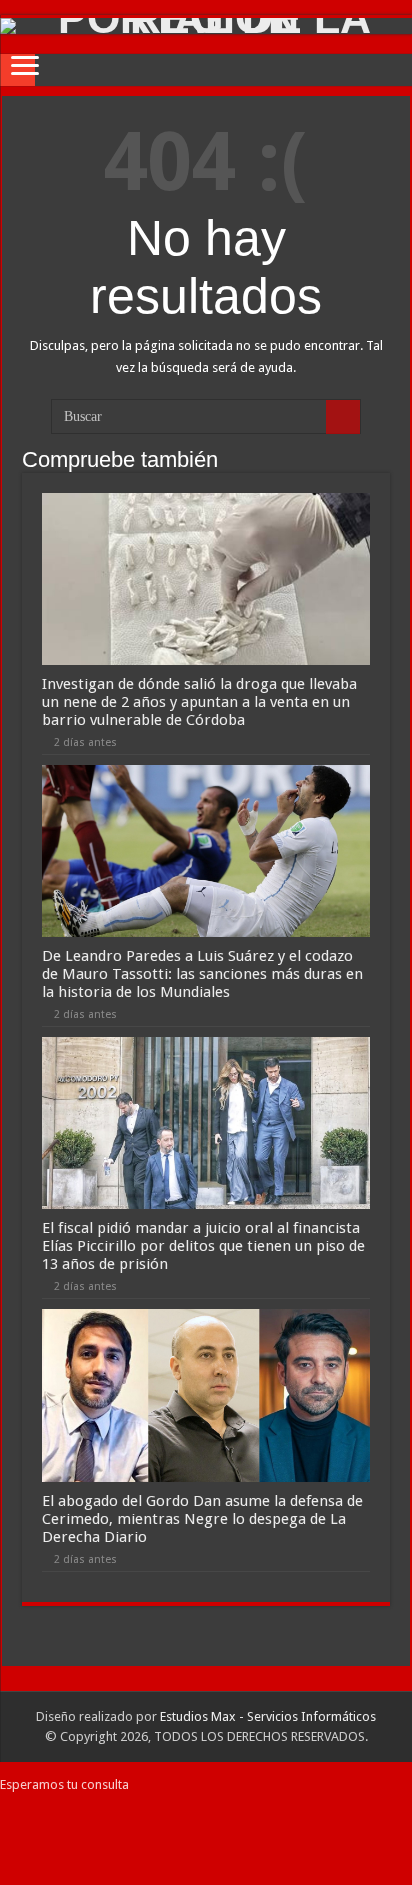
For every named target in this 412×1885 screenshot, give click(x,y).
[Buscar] (343, 417)
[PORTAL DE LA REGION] (206, 26)
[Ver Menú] (25, 67)
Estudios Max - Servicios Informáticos (268, 1716)
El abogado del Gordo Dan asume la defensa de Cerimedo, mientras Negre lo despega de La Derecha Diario (202, 1519)
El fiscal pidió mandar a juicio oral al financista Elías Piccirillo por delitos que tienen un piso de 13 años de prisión (203, 1246)
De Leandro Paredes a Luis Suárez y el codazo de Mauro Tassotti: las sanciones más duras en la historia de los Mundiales (202, 974)
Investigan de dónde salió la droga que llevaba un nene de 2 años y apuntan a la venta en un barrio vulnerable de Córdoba (199, 702)
